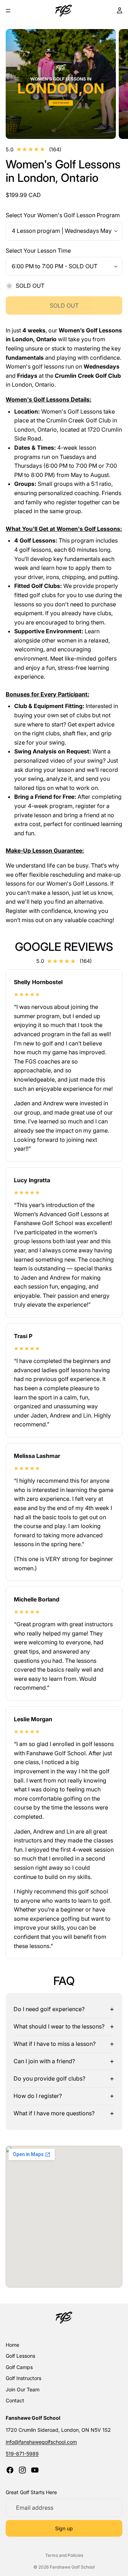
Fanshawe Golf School (72, 2567)
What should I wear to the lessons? (59, 2026)
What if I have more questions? (54, 2113)
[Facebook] (10, 2470)
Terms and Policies (64, 2555)
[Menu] (8, 11)
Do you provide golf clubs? (49, 2078)
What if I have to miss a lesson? (55, 2044)
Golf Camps (19, 2367)
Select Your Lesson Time (38, 251)
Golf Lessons (20, 2356)
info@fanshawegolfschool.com (41, 2442)
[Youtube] (35, 2470)
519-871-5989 (22, 2454)
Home (12, 2345)
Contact (15, 2400)
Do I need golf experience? (49, 2009)
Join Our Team (23, 2389)
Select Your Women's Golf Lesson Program (63, 215)
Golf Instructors (23, 2378)
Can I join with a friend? (44, 2061)
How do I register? (38, 2096)
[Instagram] (22, 2470)
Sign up (64, 2528)
